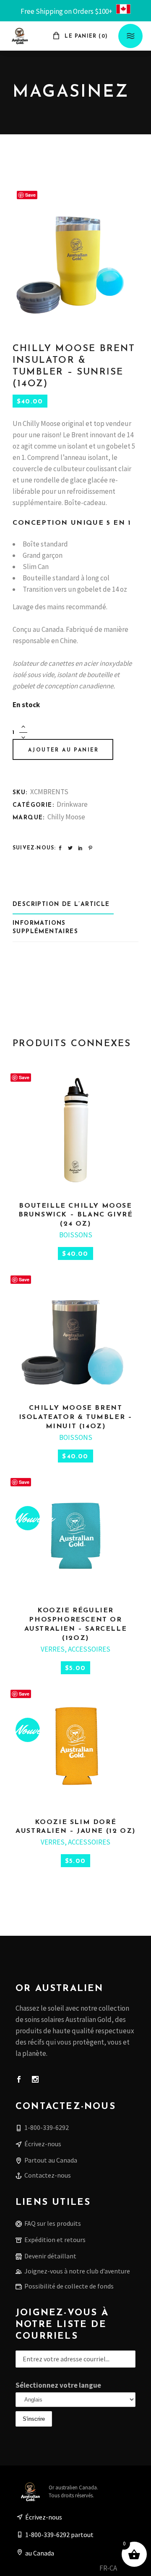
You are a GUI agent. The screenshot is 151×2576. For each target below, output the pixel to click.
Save (30, 195)
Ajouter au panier (64, 750)
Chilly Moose (66, 817)
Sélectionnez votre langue (58, 2385)
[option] (126, 2569)
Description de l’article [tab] (61, 904)
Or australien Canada (73, 2487)
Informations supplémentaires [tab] (45, 928)
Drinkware (72, 804)
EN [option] (126, 2568)
